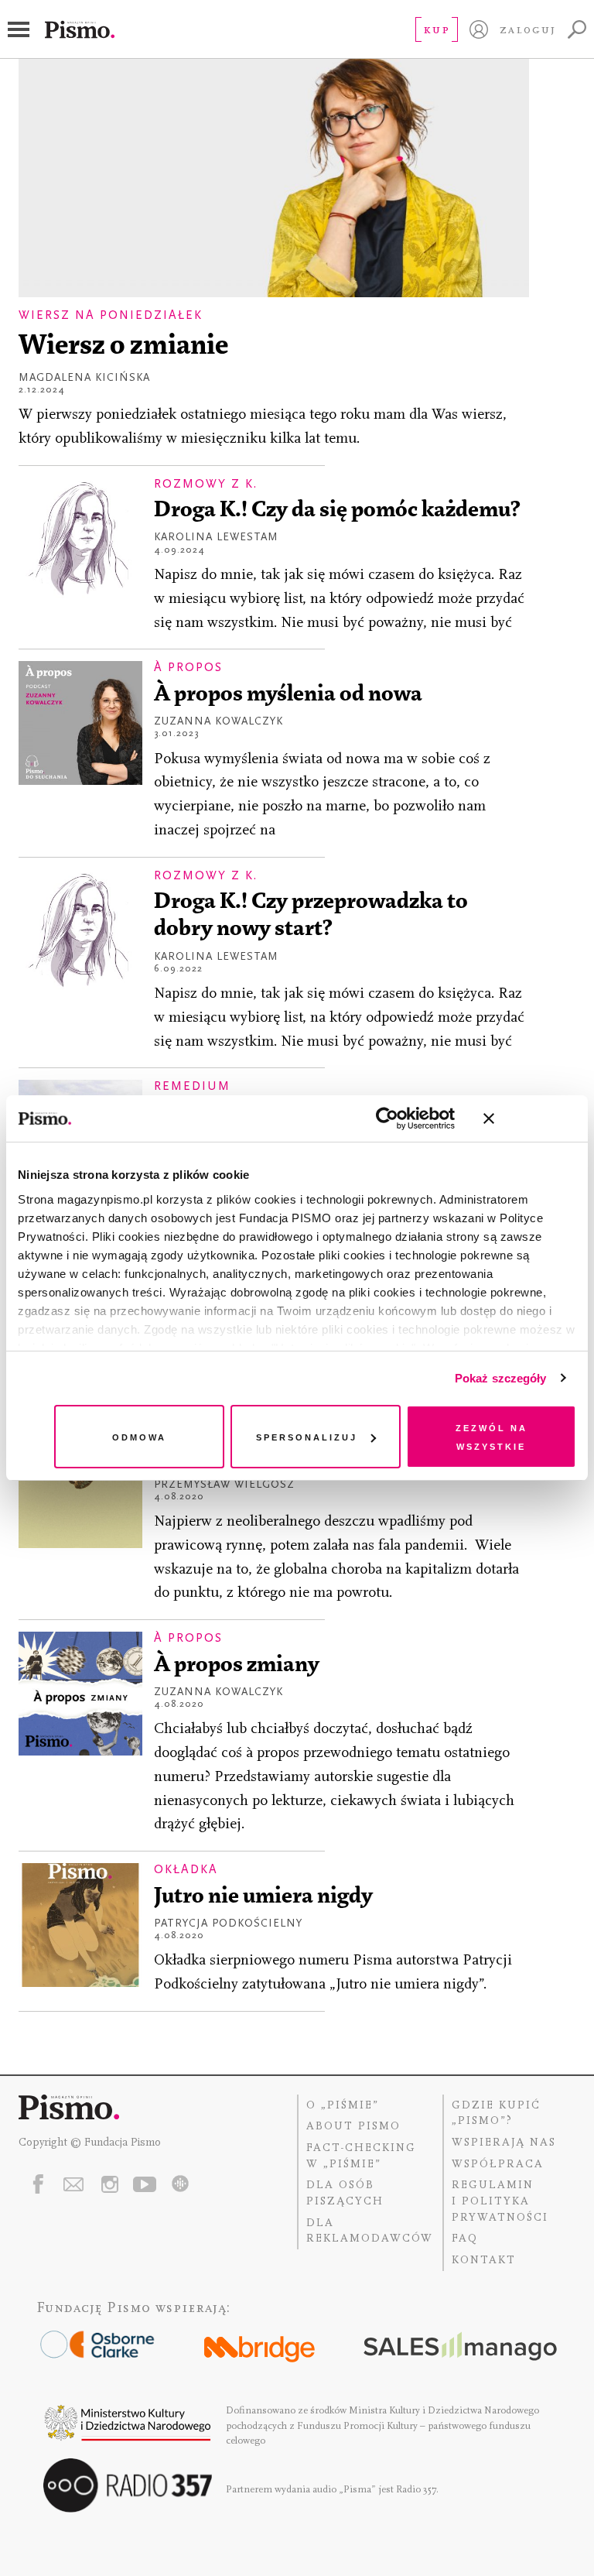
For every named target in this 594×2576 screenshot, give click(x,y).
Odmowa (139, 1436)
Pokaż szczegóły (501, 1378)
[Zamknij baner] (530, 1118)
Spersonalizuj (307, 1436)
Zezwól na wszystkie (492, 1436)
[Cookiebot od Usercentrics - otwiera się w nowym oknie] (387, 1118)
